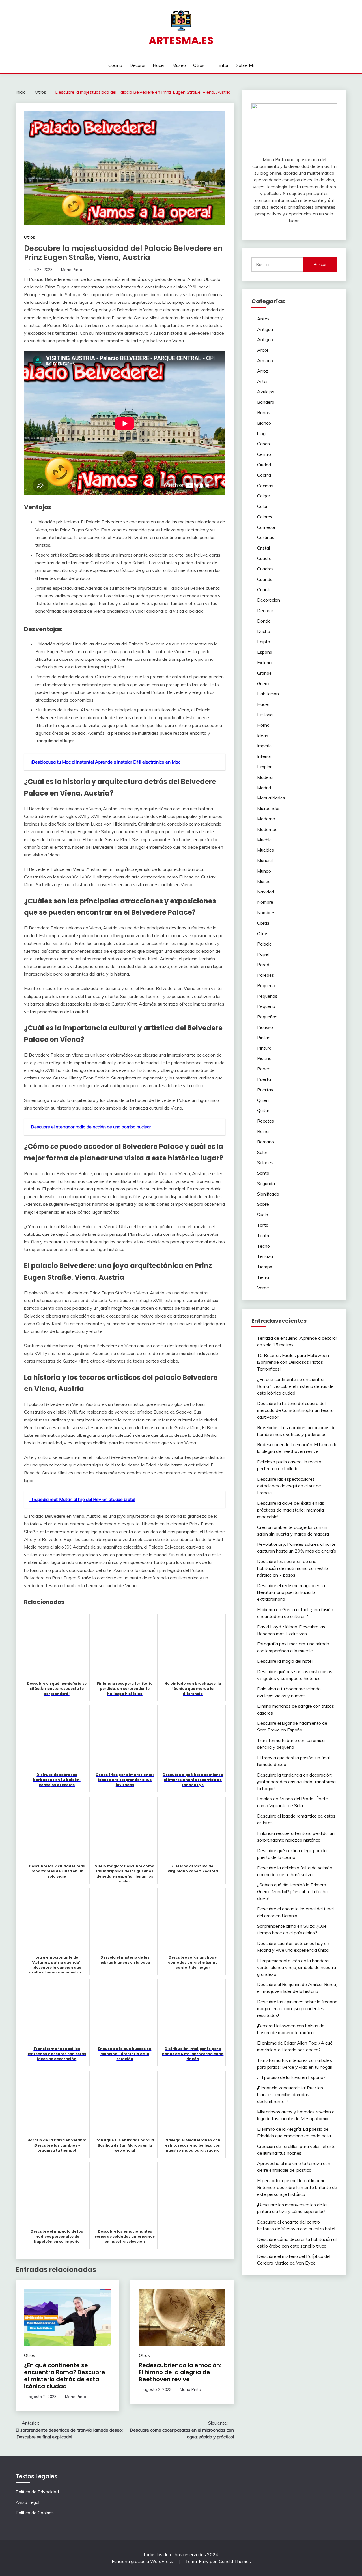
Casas (263, 444)
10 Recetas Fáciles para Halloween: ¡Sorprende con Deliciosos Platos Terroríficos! (293, 1362)
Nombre (265, 902)
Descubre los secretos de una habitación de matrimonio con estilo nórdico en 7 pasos (293, 1568)
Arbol (262, 350)
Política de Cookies (35, 2513)
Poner (263, 1069)
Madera (265, 777)
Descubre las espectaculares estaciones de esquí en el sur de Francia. (289, 1486)
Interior (264, 756)
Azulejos (266, 392)
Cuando (265, 579)
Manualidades (271, 798)
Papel (263, 954)
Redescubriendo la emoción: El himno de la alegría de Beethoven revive (180, 2372)
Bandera (266, 402)
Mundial (265, 860)
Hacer (159, 65)
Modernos (267, 829)
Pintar (222, 65)
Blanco (264, 423)
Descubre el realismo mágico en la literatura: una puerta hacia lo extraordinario (291, 1592)
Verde (263, 1288)
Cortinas (266, 537)
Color (262, 506)
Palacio (264, 944)
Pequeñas (267, 996)
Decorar (138, 65)
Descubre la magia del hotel (285, 1661)
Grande (264, 673)
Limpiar (264, 767)
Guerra (264, 683)
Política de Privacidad (37, 2492)
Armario (265, 360)
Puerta (264, 1079)
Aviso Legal (27, 2502)
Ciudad (264, 465)
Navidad (266, 892)
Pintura (264, 1048)
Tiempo (265, 1267)
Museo (179, 65)
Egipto (264, 642)
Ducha (264, 631)
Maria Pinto (72, 270)
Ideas (263, 736)
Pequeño (266, 1006)
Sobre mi (245, 65)
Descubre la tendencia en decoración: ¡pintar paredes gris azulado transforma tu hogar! (296, 1782)
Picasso (265, 1027)
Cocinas (265, 486)
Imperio (264, 746)
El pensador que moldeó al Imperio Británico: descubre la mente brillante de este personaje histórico (297, 2187)
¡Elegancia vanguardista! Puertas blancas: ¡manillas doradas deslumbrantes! (290, 2094)
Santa (263, 1173)
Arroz (263, 371)
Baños (264, 412)
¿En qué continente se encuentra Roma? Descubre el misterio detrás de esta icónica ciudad (65, 2376)
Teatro (264, 1235)
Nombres (266, 912)
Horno (263, 725)
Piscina (264, 1058)
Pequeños (267, 1017)
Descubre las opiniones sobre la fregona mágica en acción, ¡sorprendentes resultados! (297, 2008)
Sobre (263, 1204)
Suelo (263, 1215)
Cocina (115, 65)
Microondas (269, 808)
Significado (268, 1194)
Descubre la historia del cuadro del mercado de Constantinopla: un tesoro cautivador (295, 1410)
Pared (263, 965)
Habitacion (268, 694)
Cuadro (264, 558)
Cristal (263, 548)
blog (261, 433)
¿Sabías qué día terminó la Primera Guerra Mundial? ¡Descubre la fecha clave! (292, 1891)
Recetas (266, 1121)
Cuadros (265, 569)
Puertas (265, 1090)
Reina (263, 1131)
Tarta (263, 1225)
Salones (265, 1162)
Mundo (264, 871)
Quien (263, 1100)
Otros (199, 65)
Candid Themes (235, 2561)
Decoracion (269, 600)
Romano (266, 1142)
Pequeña (266, 985)
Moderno (266, 819)
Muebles (266, 850)
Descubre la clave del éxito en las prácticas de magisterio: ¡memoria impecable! (291, 1510)
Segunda (266, 1183)
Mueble (264, 840)
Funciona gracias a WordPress (143, 2561)
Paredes (266, 975)
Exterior (265, 662)
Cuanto (264, 589)
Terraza (265, 1256)
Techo (263, 1246)
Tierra (263, 1277)
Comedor (266, 527)
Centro (264, 454)
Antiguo (265, 339)
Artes (263, 381)
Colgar (264, 496)
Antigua (265, 329)
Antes (263, 319)
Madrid (264, 788)
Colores (265, 517)
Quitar (263, 1110)
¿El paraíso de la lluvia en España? (291, 2077)
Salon (263, 1152)
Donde (264, 621)
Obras (263, 923)
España (265, 652)
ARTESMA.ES (181, 40)
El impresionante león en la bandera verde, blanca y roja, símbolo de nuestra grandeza (297, 1967)
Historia (265, 715)
